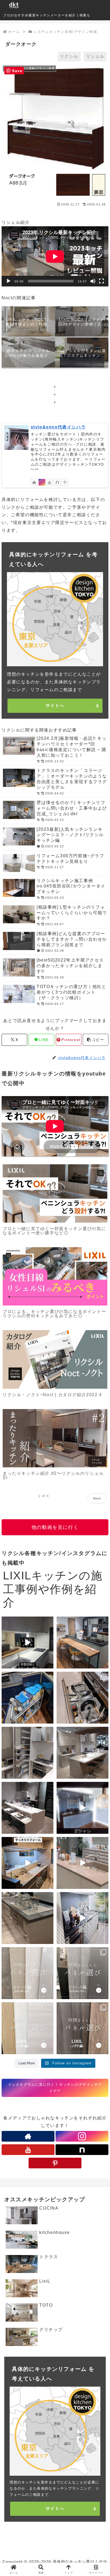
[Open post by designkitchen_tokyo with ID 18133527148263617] (82, 1863)
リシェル (95, 56)
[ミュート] (93, 281)
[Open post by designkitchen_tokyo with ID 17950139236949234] (82, 1808)
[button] (96, 1040)
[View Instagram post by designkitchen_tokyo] (49, 1664)
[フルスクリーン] (101, 281)
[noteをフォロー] (57, 482)
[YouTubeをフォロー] (49, 482)
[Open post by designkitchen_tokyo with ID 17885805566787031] (82, 1753)
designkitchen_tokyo (22, 1621)
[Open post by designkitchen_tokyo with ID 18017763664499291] (82, 1698)
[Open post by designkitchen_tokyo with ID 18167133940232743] (27, 1973)
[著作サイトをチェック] (34, 482)
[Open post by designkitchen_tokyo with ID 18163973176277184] (27, 1753)
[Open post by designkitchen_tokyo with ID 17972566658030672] (27, 1698)
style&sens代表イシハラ (58, 427)
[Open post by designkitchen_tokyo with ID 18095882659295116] (82, 2028)
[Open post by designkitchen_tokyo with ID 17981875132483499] (27, 2028)
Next (97, 1498)
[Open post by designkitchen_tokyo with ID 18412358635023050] (27, 1643)
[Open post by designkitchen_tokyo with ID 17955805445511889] (82, 1643)
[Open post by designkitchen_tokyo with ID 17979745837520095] (27, 1863)
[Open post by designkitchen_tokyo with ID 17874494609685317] (82, 1973)
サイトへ (55, 705)
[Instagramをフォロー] (42, 482)
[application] (55, 256)
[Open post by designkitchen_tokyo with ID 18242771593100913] (27, 1918)
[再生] (9, 281)
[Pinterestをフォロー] (65, 482)
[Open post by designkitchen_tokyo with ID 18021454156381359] (82, 1918)
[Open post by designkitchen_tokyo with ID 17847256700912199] (27, 1808)
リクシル (69, 56)
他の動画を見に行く (55, 1527)
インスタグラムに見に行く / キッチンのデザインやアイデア (55, 2088)
